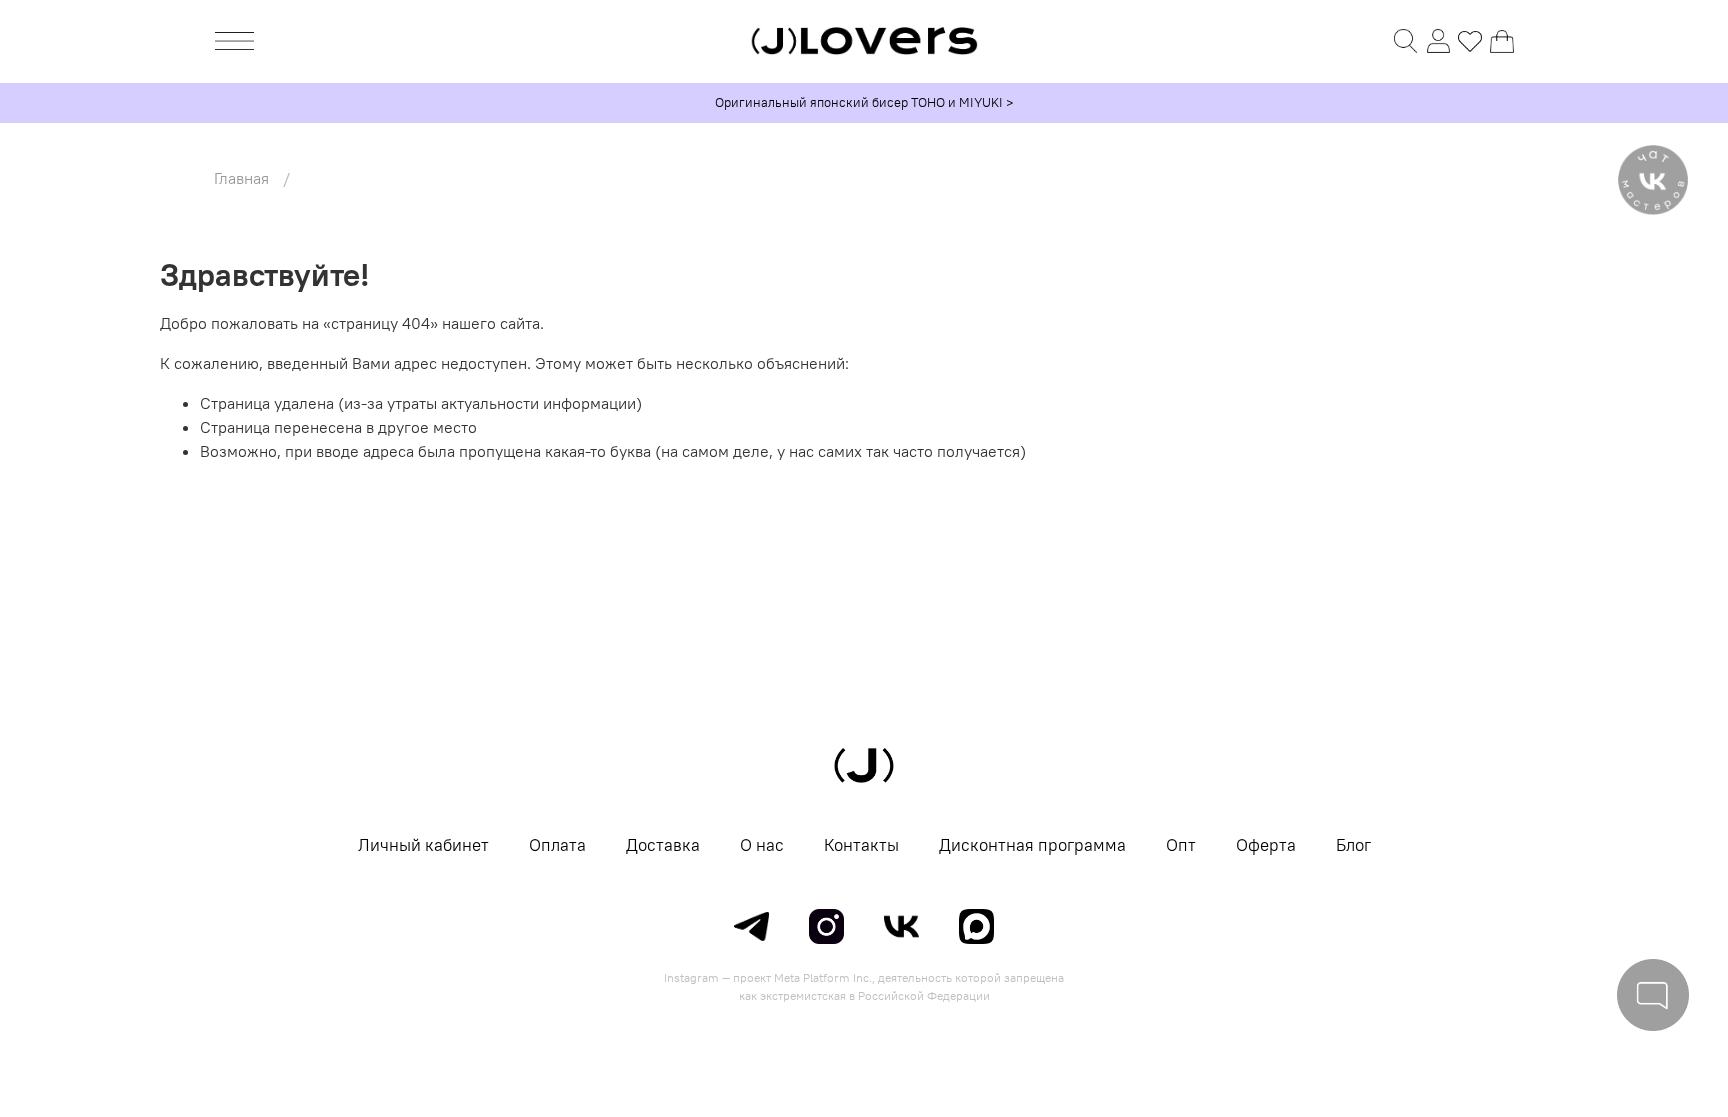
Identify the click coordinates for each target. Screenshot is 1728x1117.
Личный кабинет (423, 845)
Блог (1353, 845)
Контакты (861, 845)
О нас (762, 845)
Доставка (663, 845)
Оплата (557, 845)
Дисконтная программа (1032, 845)
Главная (241, 178)
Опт (1181, 845)
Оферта (1266, 845)
